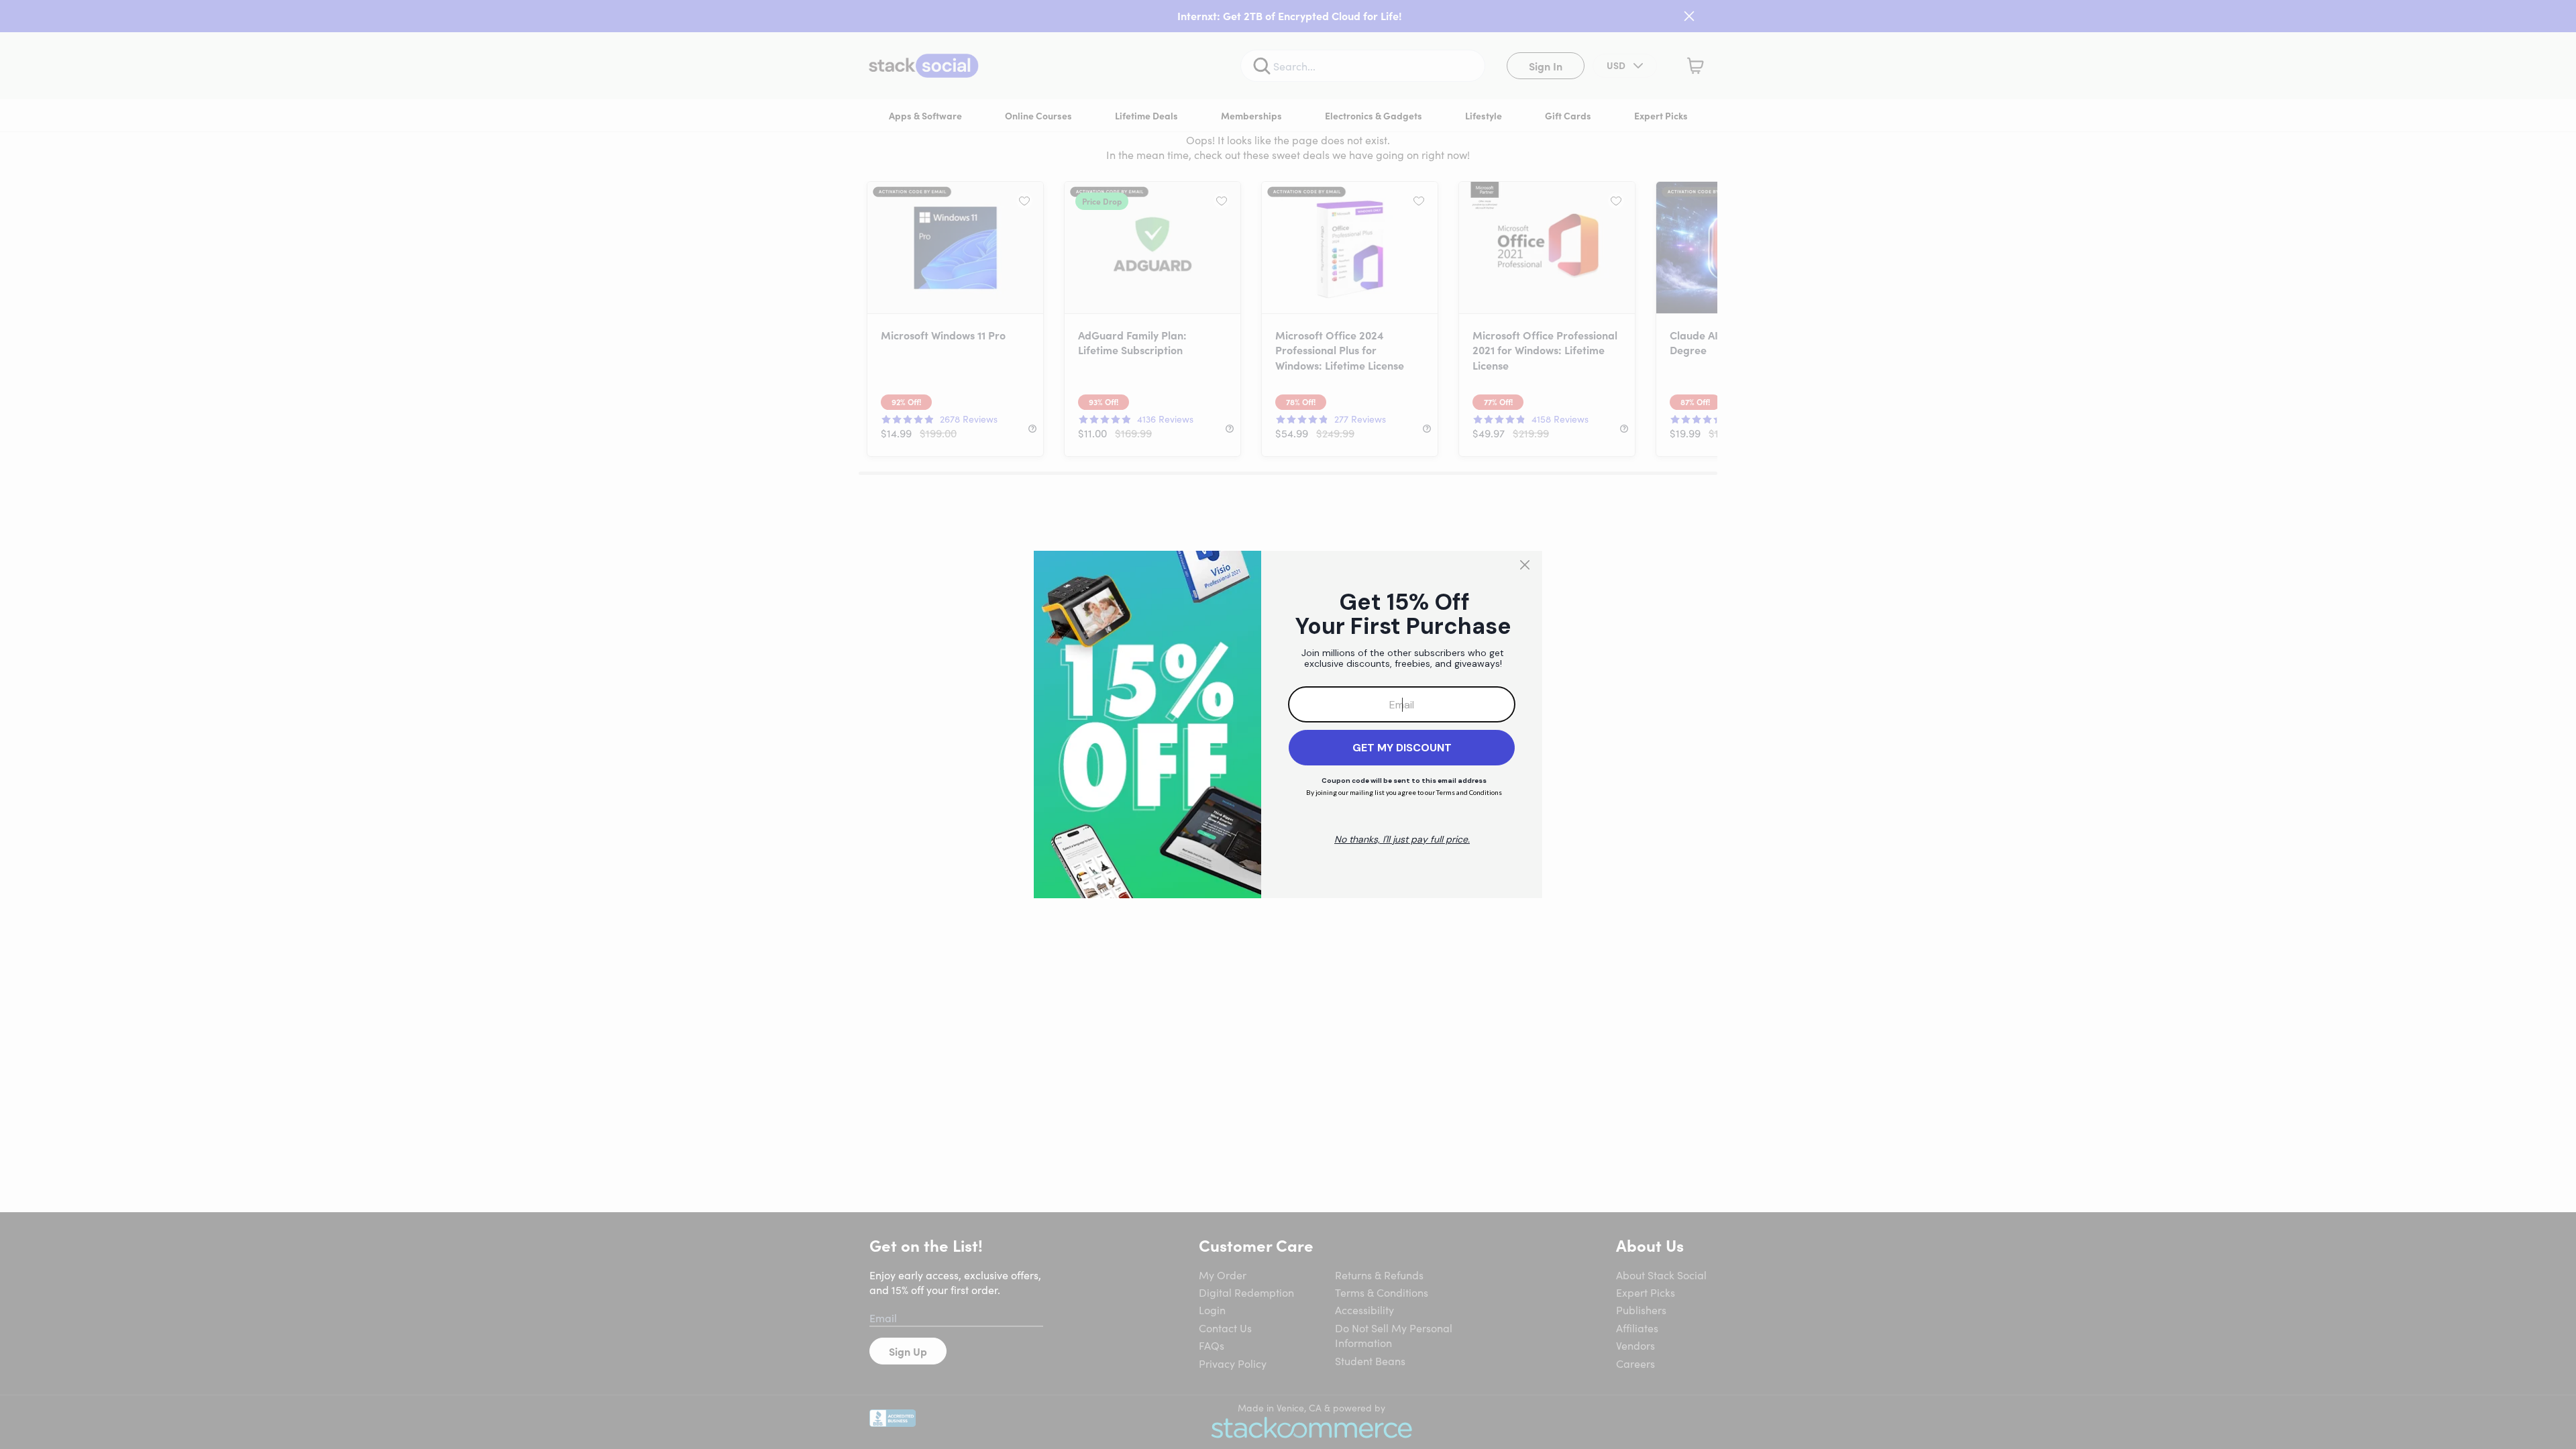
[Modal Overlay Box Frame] (1288, 724)
